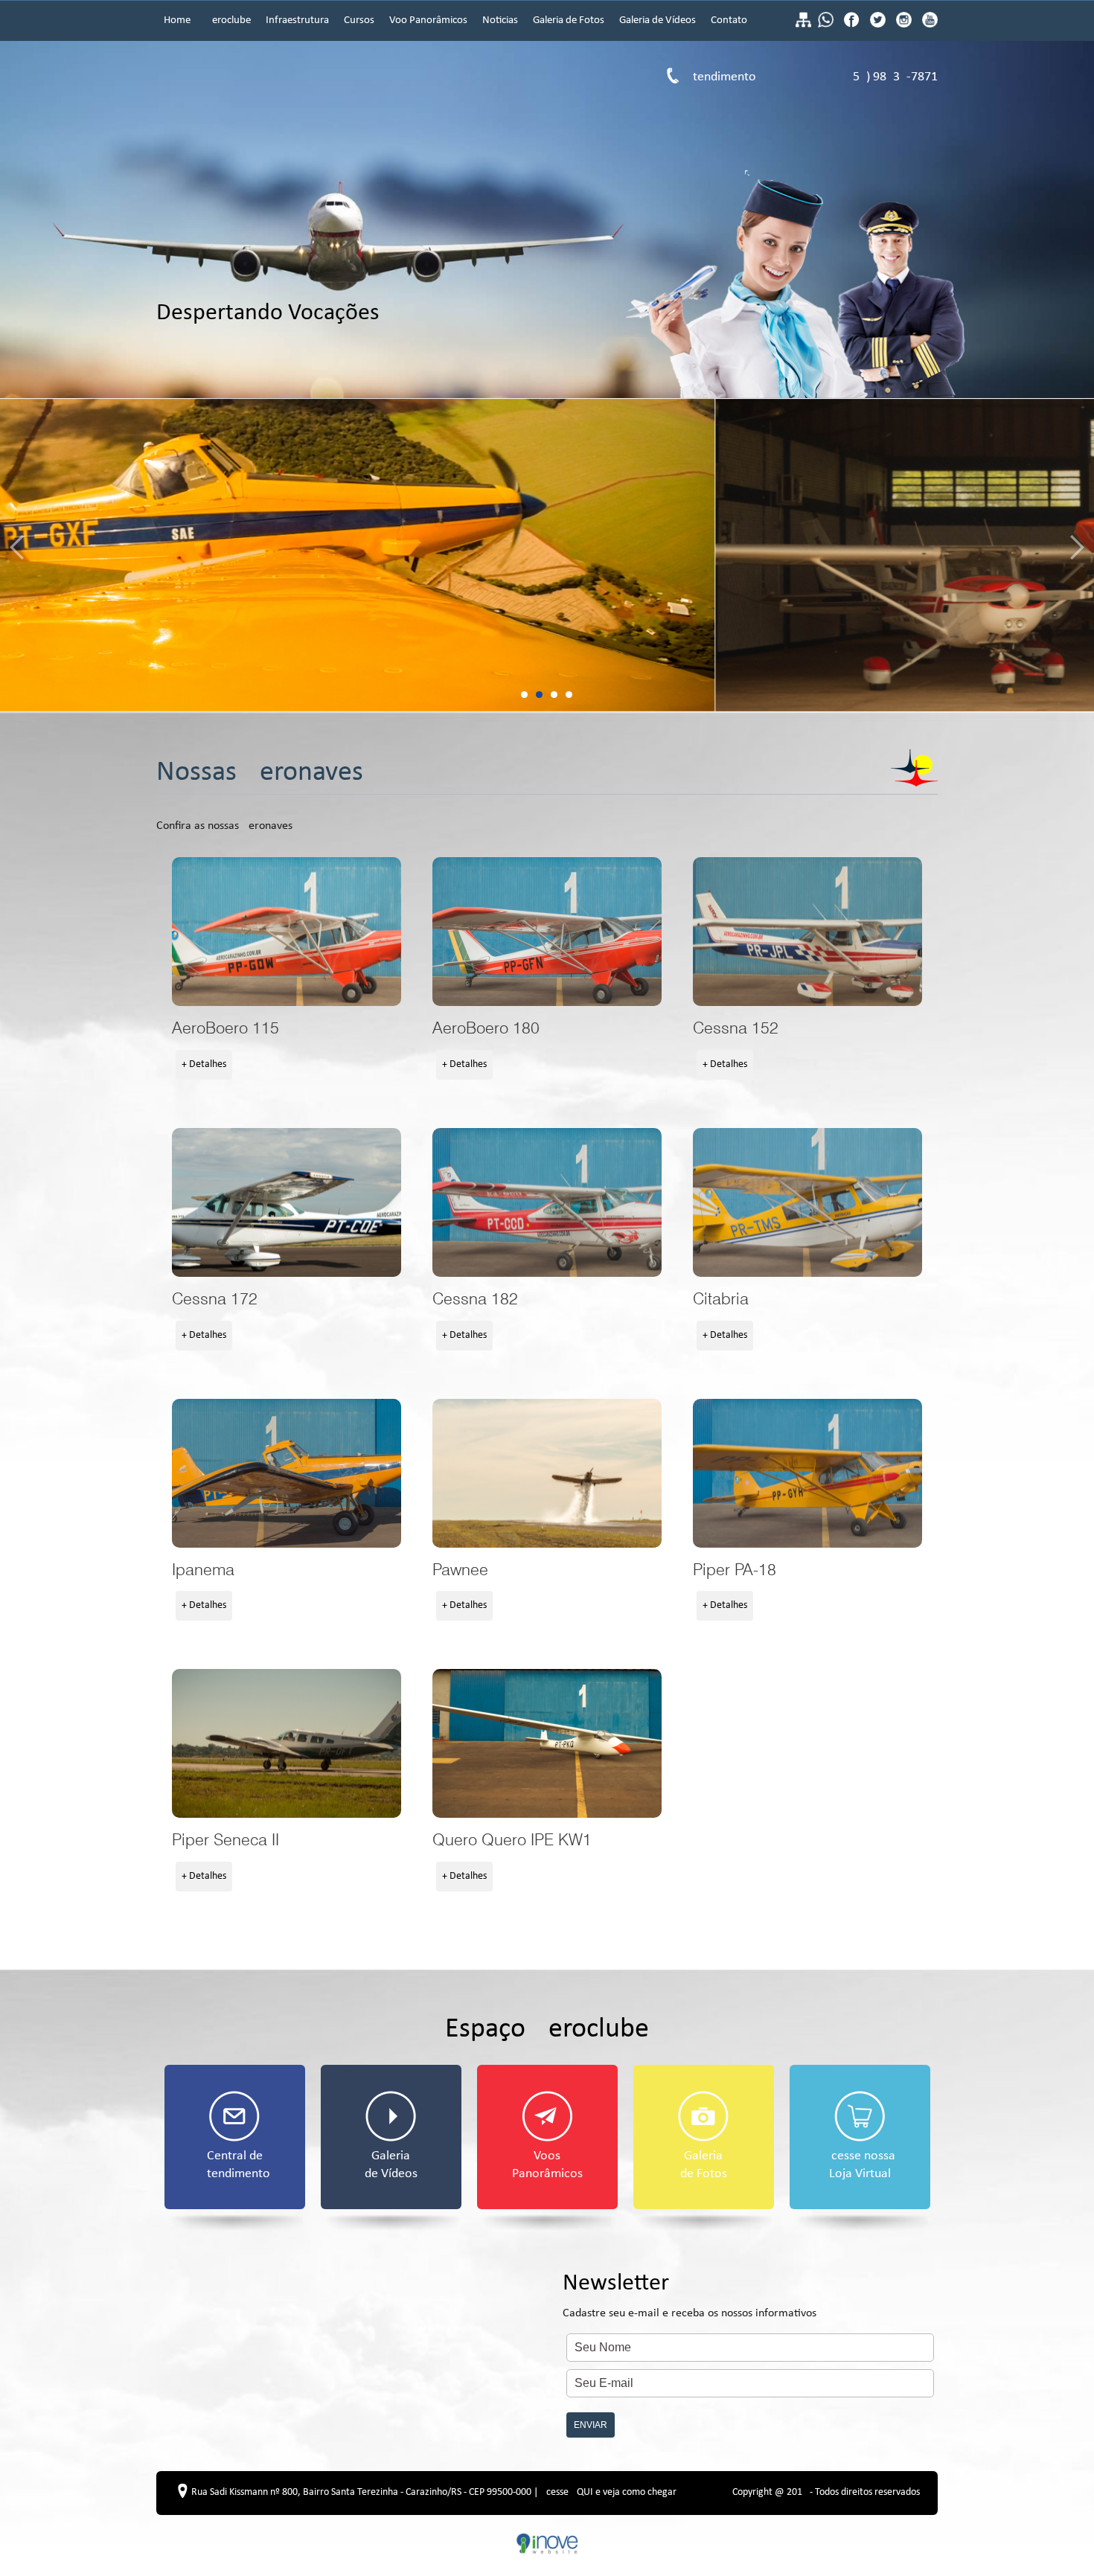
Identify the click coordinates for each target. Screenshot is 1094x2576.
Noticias (500, 20)
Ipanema (287, 1473)
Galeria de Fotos (569, 20)
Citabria (807, 1202)
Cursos (359, 20)
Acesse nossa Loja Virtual (860, 2165)
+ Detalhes (204, 1064)
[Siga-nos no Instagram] (905, 25)
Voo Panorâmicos (428, 20)
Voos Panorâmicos (547, 2165)
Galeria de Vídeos (658, 20)
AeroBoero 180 (547, 932)
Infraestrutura (297, 20)
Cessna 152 (807, 932)
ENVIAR (591, 2425)
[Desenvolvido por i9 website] (547, 2552)
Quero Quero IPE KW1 (547, 1743)
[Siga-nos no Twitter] (879, 25)
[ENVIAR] (750, 2412)
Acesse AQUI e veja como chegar (608, 2492)
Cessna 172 (287, 1202)
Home (177, 20)
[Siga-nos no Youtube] (928, 25)
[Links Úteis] (803, 25)
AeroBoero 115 (287, 932)
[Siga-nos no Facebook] (853, 25)
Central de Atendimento (235, 2165)
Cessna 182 (547, 1202)
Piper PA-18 (807, 1473)
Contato (729, 20)
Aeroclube (228, 20)
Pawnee (547, 1473)
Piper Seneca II (287, 1743)
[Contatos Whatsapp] (827, 25)
